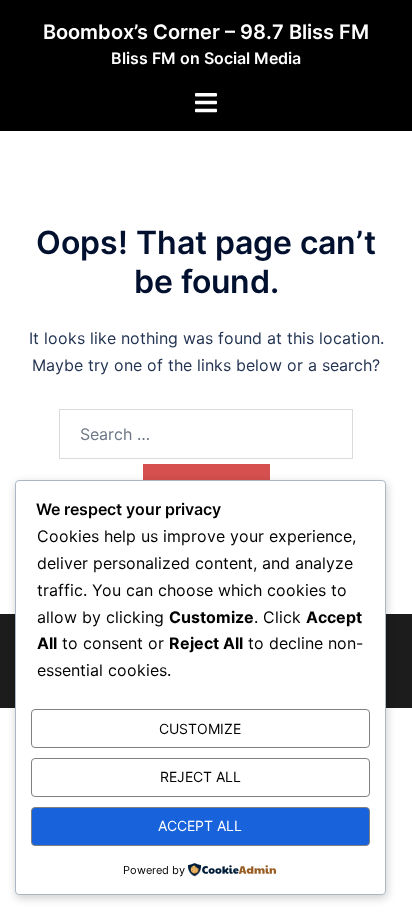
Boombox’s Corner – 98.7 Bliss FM (206, 32)
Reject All (200, 776)
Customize (200, 728)
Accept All (200, 825)
